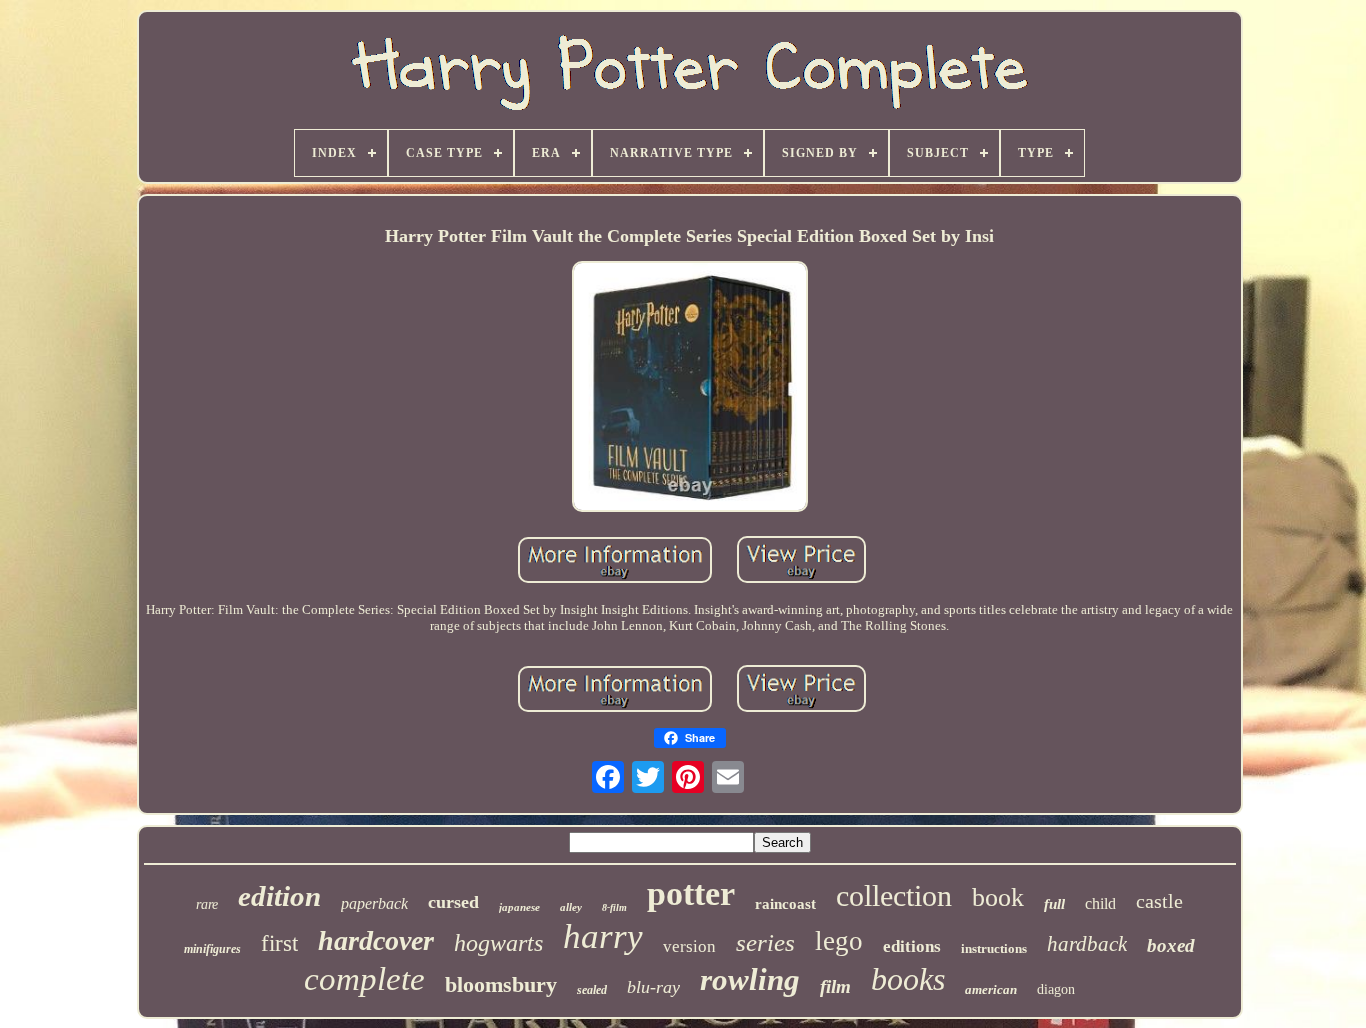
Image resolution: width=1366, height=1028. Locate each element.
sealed (592, 990)
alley (571, 907)
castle (1159, 901)
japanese (519, 907)
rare (207, 904)
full (1054, 904)
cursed (453, 902)
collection (894, 895)
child (1100, 903)
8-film (614, 907)
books (908, 979)
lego (839, 941)
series (765, 942)
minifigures (212, 949)
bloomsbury (501, 984)
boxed (1171, 945)
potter (691, 893)
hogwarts (498, 943)
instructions (994, 948)
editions (912, 946)
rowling (750, 979)
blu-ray (653, 987)
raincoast (785, 904)
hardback (1087, 944)
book (998, 897)
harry (603, 936)
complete (364, 979)
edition (279, 896)
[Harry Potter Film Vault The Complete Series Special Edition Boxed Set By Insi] (690, 388)
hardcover (376, 940)
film (835, 986)
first (279, 943)
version (689, 946)
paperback (374, 903)
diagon (1056, 989)
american (991, 989)
